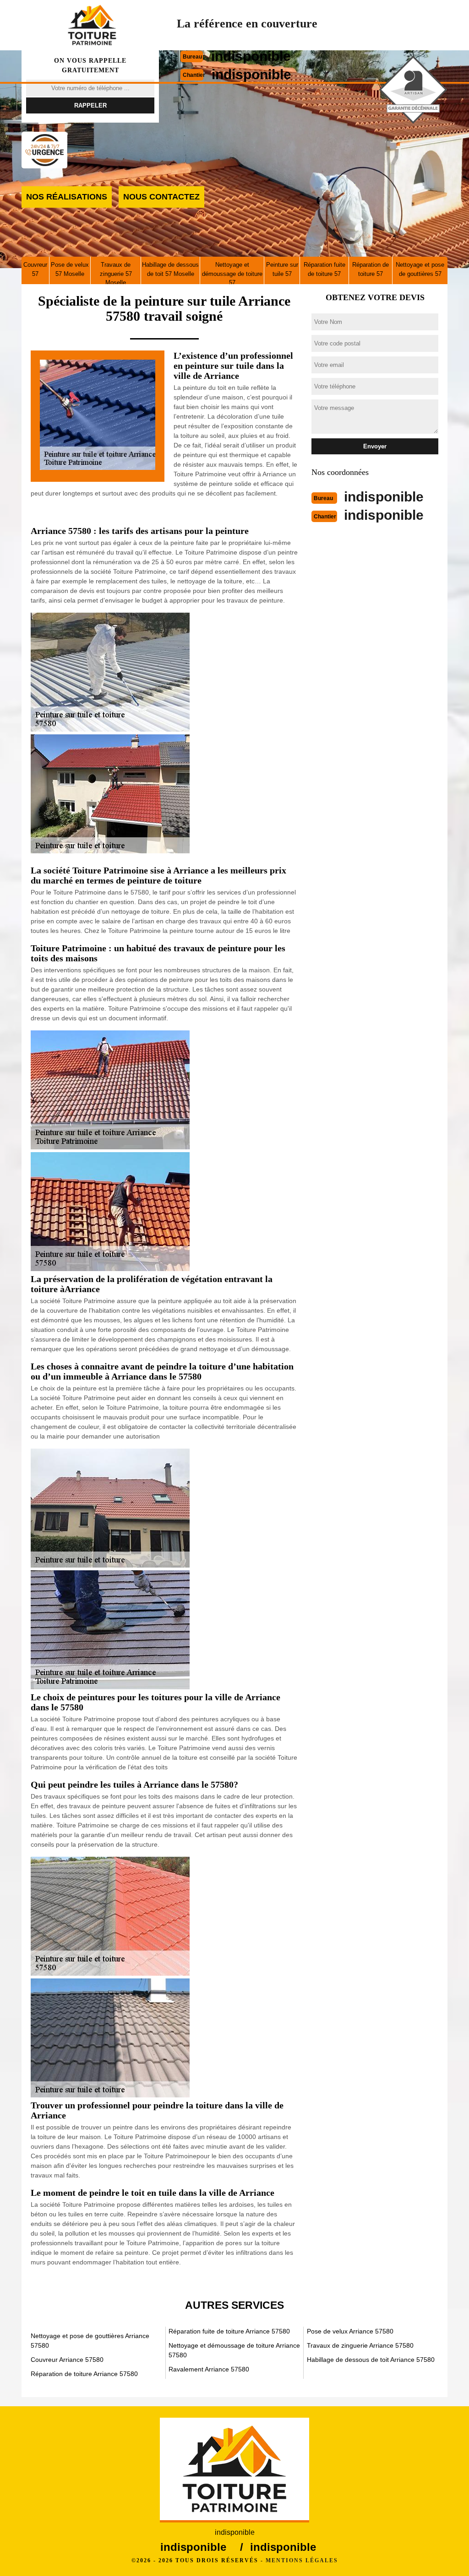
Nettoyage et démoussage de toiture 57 (232, 274)
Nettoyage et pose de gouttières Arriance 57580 (90, 2341)
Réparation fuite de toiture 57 (324, 269)
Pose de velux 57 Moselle (70, 269)
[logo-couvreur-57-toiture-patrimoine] (92, 25)
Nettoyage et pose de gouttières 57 (420, 269)
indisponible (251, 56)
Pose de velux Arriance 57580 (350, 2331)
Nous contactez (161, 197)
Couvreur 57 (35, 269)
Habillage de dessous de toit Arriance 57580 (371, 2360)
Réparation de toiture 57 (371, 269)
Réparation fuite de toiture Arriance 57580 (229, 2331)
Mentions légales (302, 2560)
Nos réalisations (67, 197)
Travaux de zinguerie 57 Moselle (116, 274)
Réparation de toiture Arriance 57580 (84, 2374)
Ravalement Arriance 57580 (209, 2369)
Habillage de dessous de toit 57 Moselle (170, 269)
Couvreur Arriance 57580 (67, 2360)
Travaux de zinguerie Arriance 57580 (360, 2345)
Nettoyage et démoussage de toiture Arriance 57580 (234, 2350)
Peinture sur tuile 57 (282, 269)
